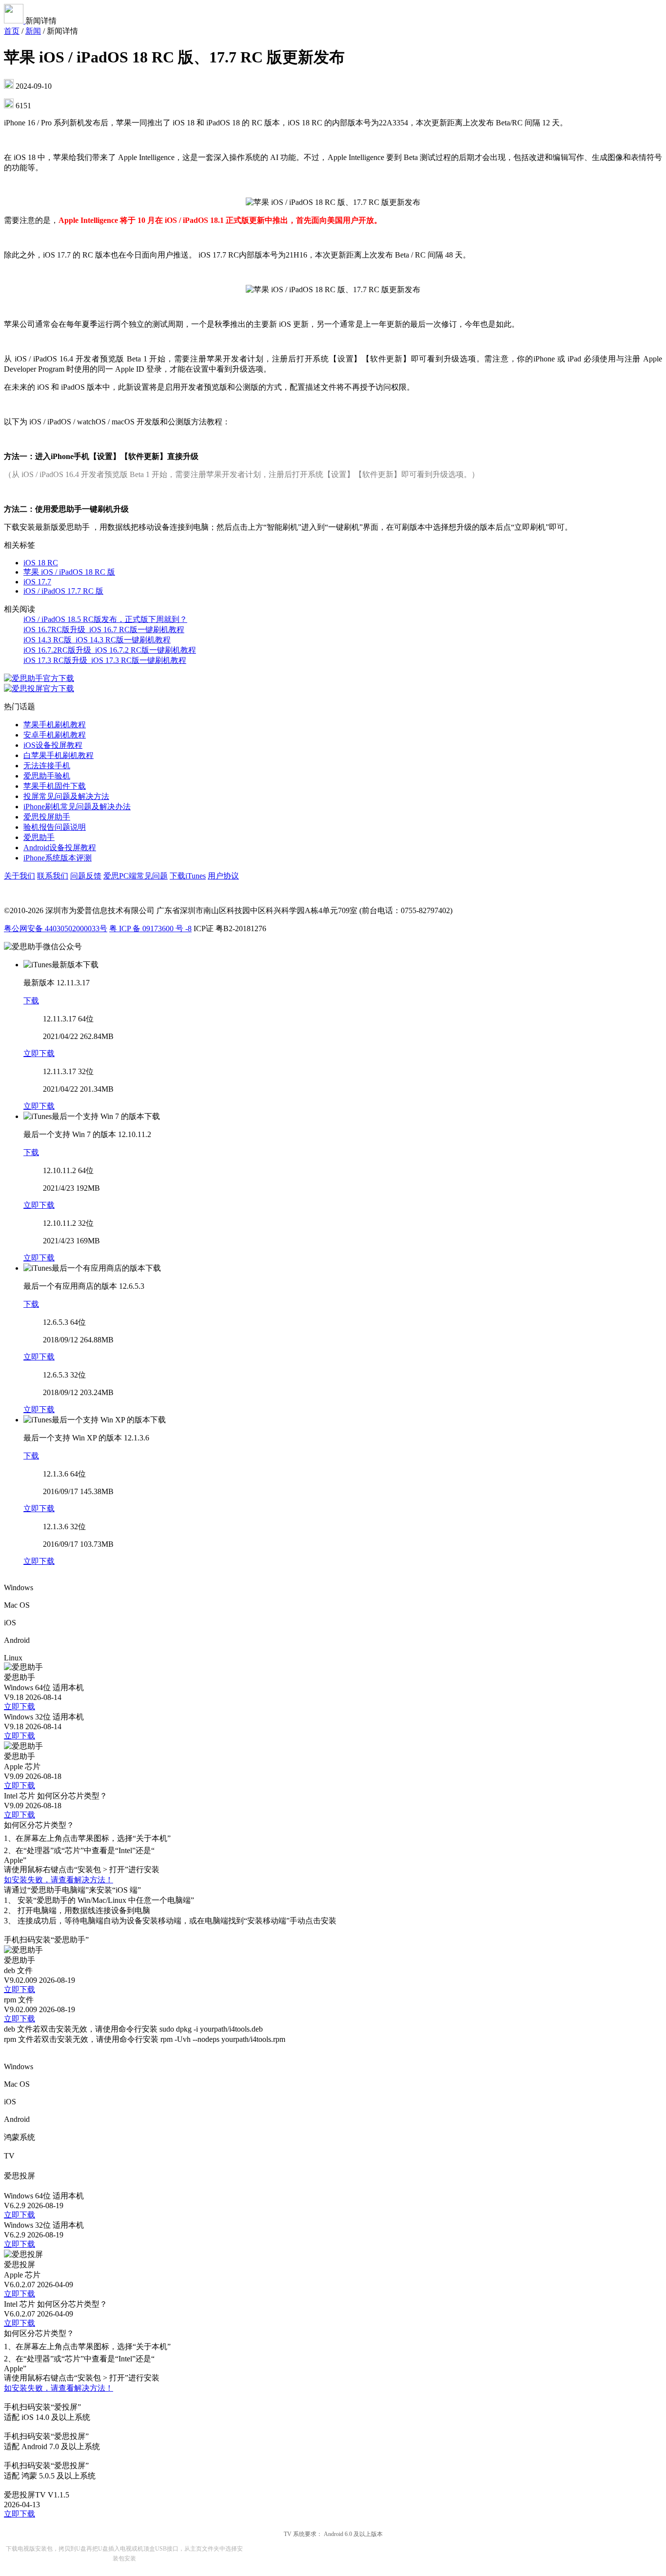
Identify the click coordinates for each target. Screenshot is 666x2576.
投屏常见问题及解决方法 (66, 796)
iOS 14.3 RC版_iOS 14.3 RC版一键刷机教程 (97, 640)
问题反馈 (86, 876)
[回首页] (15, 21)
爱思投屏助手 (47, 817)
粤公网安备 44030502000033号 (56, 929)
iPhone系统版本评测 (58, 858)
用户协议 (223, 876)
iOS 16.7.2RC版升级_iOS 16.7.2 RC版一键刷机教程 (110, 650)
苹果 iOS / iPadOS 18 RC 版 (69, 572)
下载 (31, 1001)
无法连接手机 (47, 766)
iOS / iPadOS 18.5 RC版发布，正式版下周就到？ (105, 619)
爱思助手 (39, 837)
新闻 (33, 31)
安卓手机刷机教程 (55, 735)
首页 (12, 31)
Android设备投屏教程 (60, 848)
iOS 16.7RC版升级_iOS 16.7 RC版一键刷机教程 (104, 629)
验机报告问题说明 (55, 827)
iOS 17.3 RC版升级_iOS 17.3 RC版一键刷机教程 (105, 660)
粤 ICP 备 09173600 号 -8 (150, 929)
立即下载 (39, 1053)
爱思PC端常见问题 (136, 876)
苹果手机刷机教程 (55, 725)
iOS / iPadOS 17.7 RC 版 (63, 591)
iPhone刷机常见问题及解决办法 (77, 807)
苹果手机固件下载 (55, 786)
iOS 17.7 (37, 582)
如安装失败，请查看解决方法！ (59, 1880)
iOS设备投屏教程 (53, 745)
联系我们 (53, 876)
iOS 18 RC (41, 563)
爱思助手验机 (47, 776)
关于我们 (20, 876)
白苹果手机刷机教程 (59, 755)
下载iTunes (188, 876)
